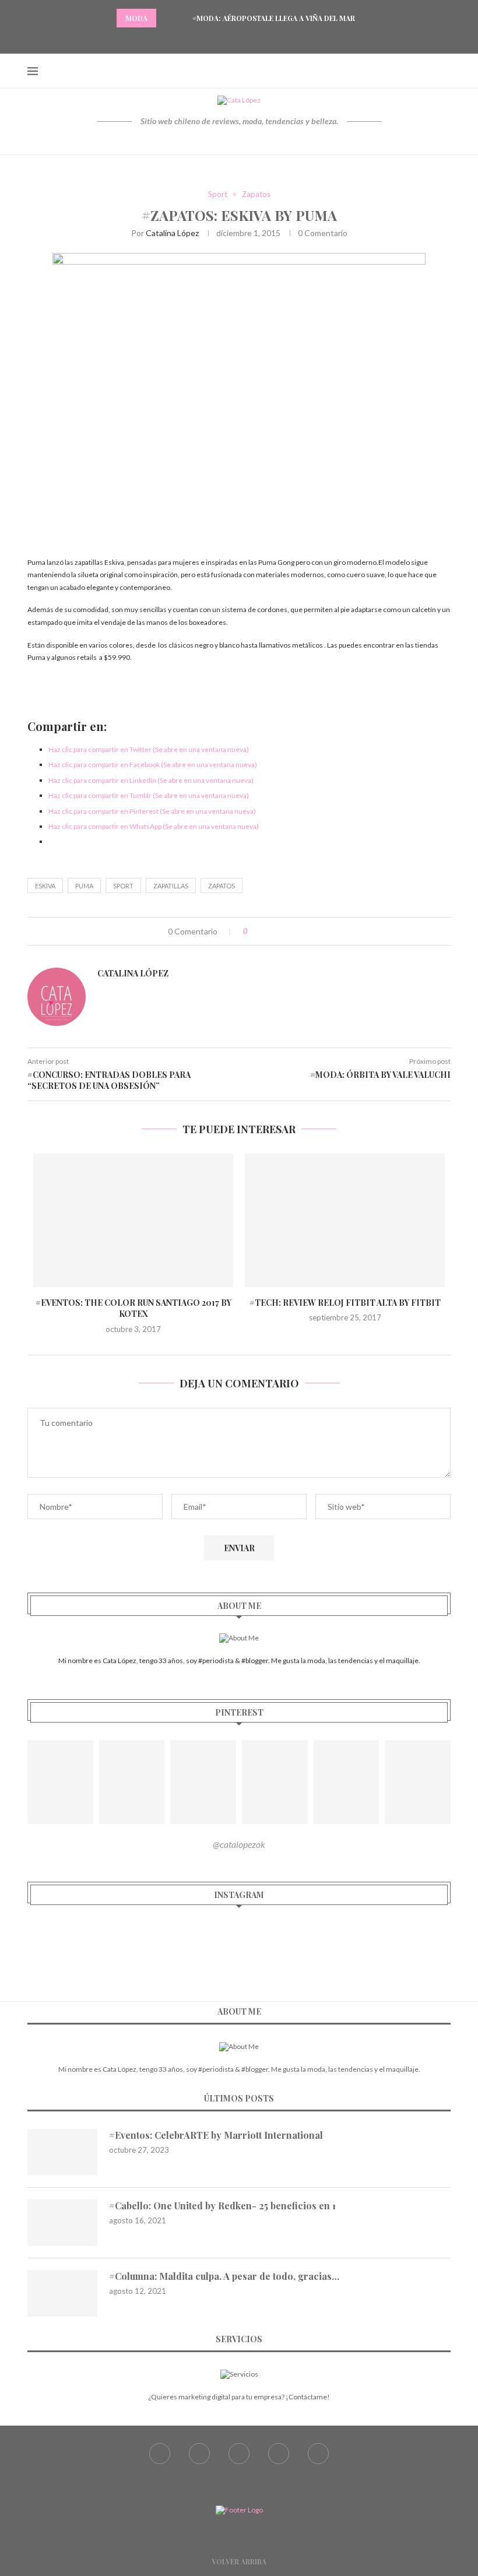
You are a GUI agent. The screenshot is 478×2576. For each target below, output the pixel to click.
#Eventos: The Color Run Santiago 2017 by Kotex (133, 1308)
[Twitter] (224, 38)
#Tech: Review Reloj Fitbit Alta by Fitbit (345, 1303)
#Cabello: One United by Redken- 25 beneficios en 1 (222, 2206)
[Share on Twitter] (280, 931)
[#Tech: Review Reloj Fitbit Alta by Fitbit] (345, 1220)
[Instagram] (239, 38)
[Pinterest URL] (60, 1782)
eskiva (45, 886)
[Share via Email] (305, 931)
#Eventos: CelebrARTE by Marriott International (216, 2135)
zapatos (222, 886)
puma (84, 886)
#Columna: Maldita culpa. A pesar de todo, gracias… (224, 2276)
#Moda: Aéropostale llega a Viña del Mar (274, 18)
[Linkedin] (268, 38)
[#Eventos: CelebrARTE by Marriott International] (62, 2152)
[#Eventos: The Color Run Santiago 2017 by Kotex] (133, 1220)
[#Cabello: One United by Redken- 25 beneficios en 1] (62, 2223)
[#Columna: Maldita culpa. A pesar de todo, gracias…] (62, 2293)
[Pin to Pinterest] (292, 931)
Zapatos (256, 194)
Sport (218, 194)
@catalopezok (239, 1844)
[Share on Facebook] (268, 931)
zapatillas (171, 886)
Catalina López (172, 233)
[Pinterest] (254, 38)
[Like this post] (254, 931)
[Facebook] (210, 38)
